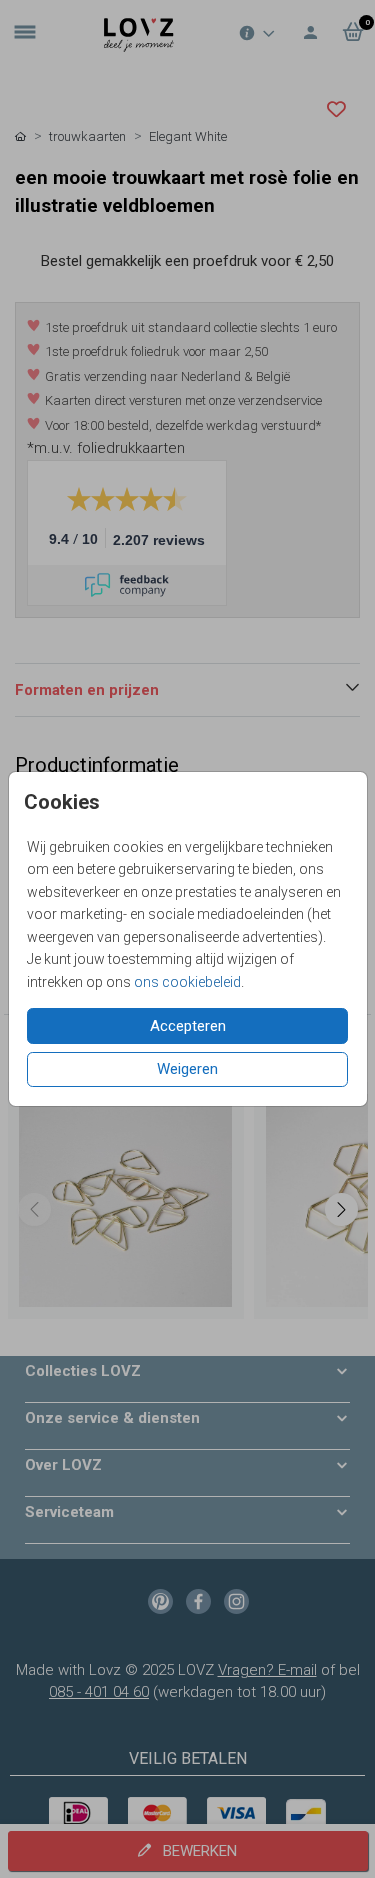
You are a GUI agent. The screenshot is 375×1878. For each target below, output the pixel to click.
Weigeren (187, 1069)
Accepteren (188, 1026)
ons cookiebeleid (187, 982)
